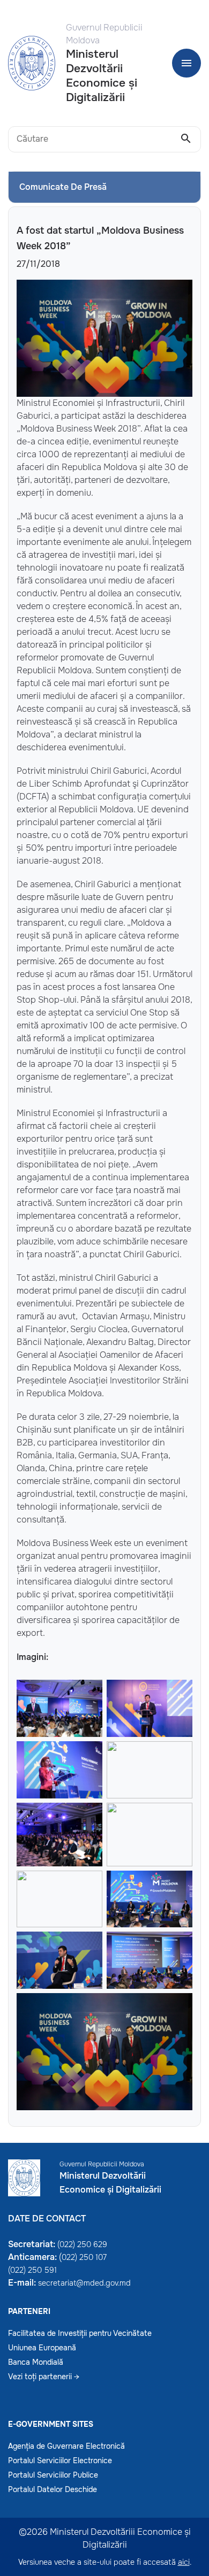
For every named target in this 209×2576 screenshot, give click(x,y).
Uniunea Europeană (42, 2348)
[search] (186, 139)
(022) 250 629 (82, 2244)
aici (184, 2562)
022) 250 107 (84, 2257)
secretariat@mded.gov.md (84, 2283)
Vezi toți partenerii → (44, 2377)
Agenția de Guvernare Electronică (66, 2446)
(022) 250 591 (32, 2270)
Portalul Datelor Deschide (53, 2489)
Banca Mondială (36, 2362)
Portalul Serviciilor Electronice (60, 2460)
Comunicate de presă (63, 187)
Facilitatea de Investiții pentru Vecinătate (80, 2333)
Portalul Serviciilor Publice (53, 2475)
